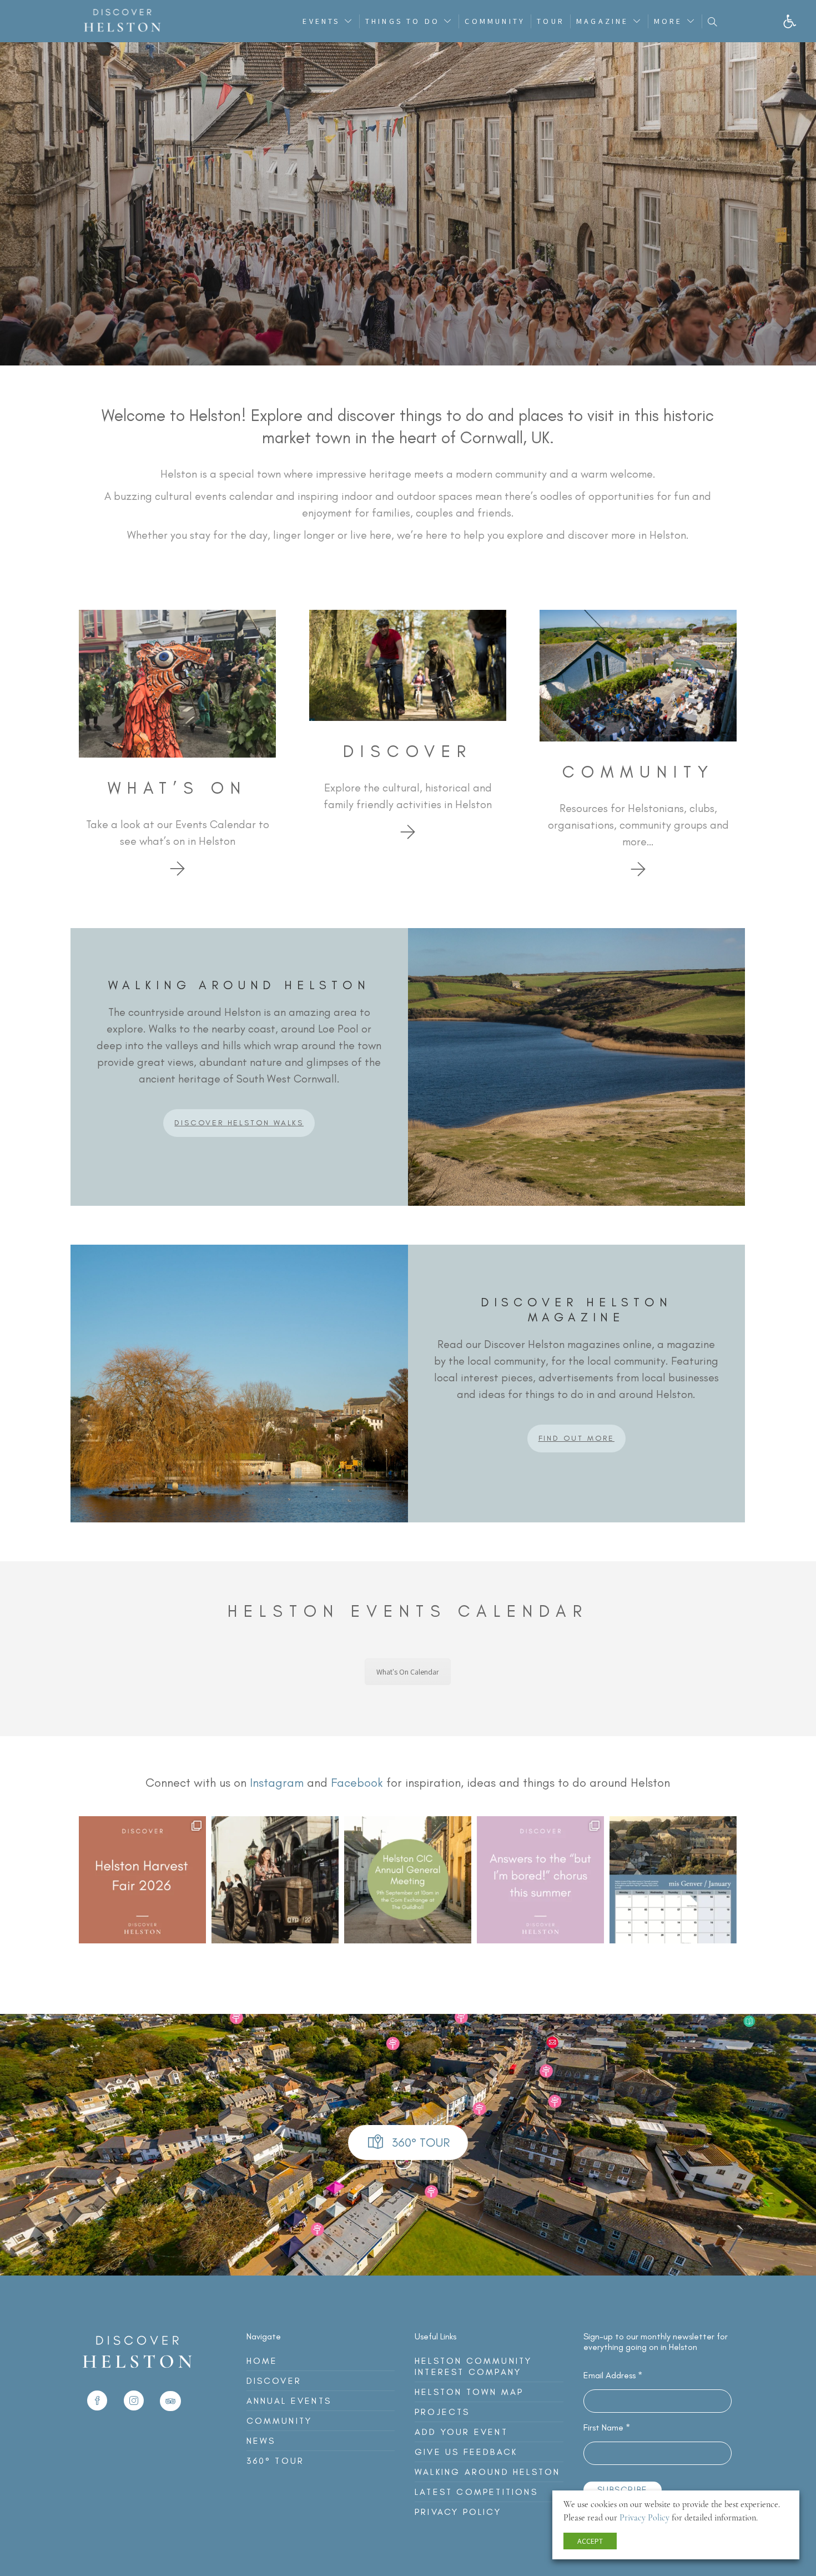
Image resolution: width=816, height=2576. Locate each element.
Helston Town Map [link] (469, 2392)
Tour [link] (551, 21)
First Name (607, 2427)
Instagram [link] (277, 1783)
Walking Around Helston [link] (487, 2472)
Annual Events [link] (289, 2401)
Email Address (613, 2375)
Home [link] (262, 2361)
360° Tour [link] (276, 2461)
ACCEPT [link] (590, 2541)
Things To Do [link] (402, 21)
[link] (790, 21)
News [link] (261, 2441)
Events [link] (321, 21)
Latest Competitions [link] (476, 2492)
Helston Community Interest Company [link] (473, 2366)
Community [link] (495, 21)
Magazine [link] (603, 21)
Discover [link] (274, 2381)
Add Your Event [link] (461, 2432)
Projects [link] (442, 2412)
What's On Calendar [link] (408, 1672)
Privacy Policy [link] (458, 2512)
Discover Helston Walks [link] (239, 1123)
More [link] (668, 21)
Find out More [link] (576, 1438)
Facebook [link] (357, 1783)
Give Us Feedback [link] (466, 2452)
